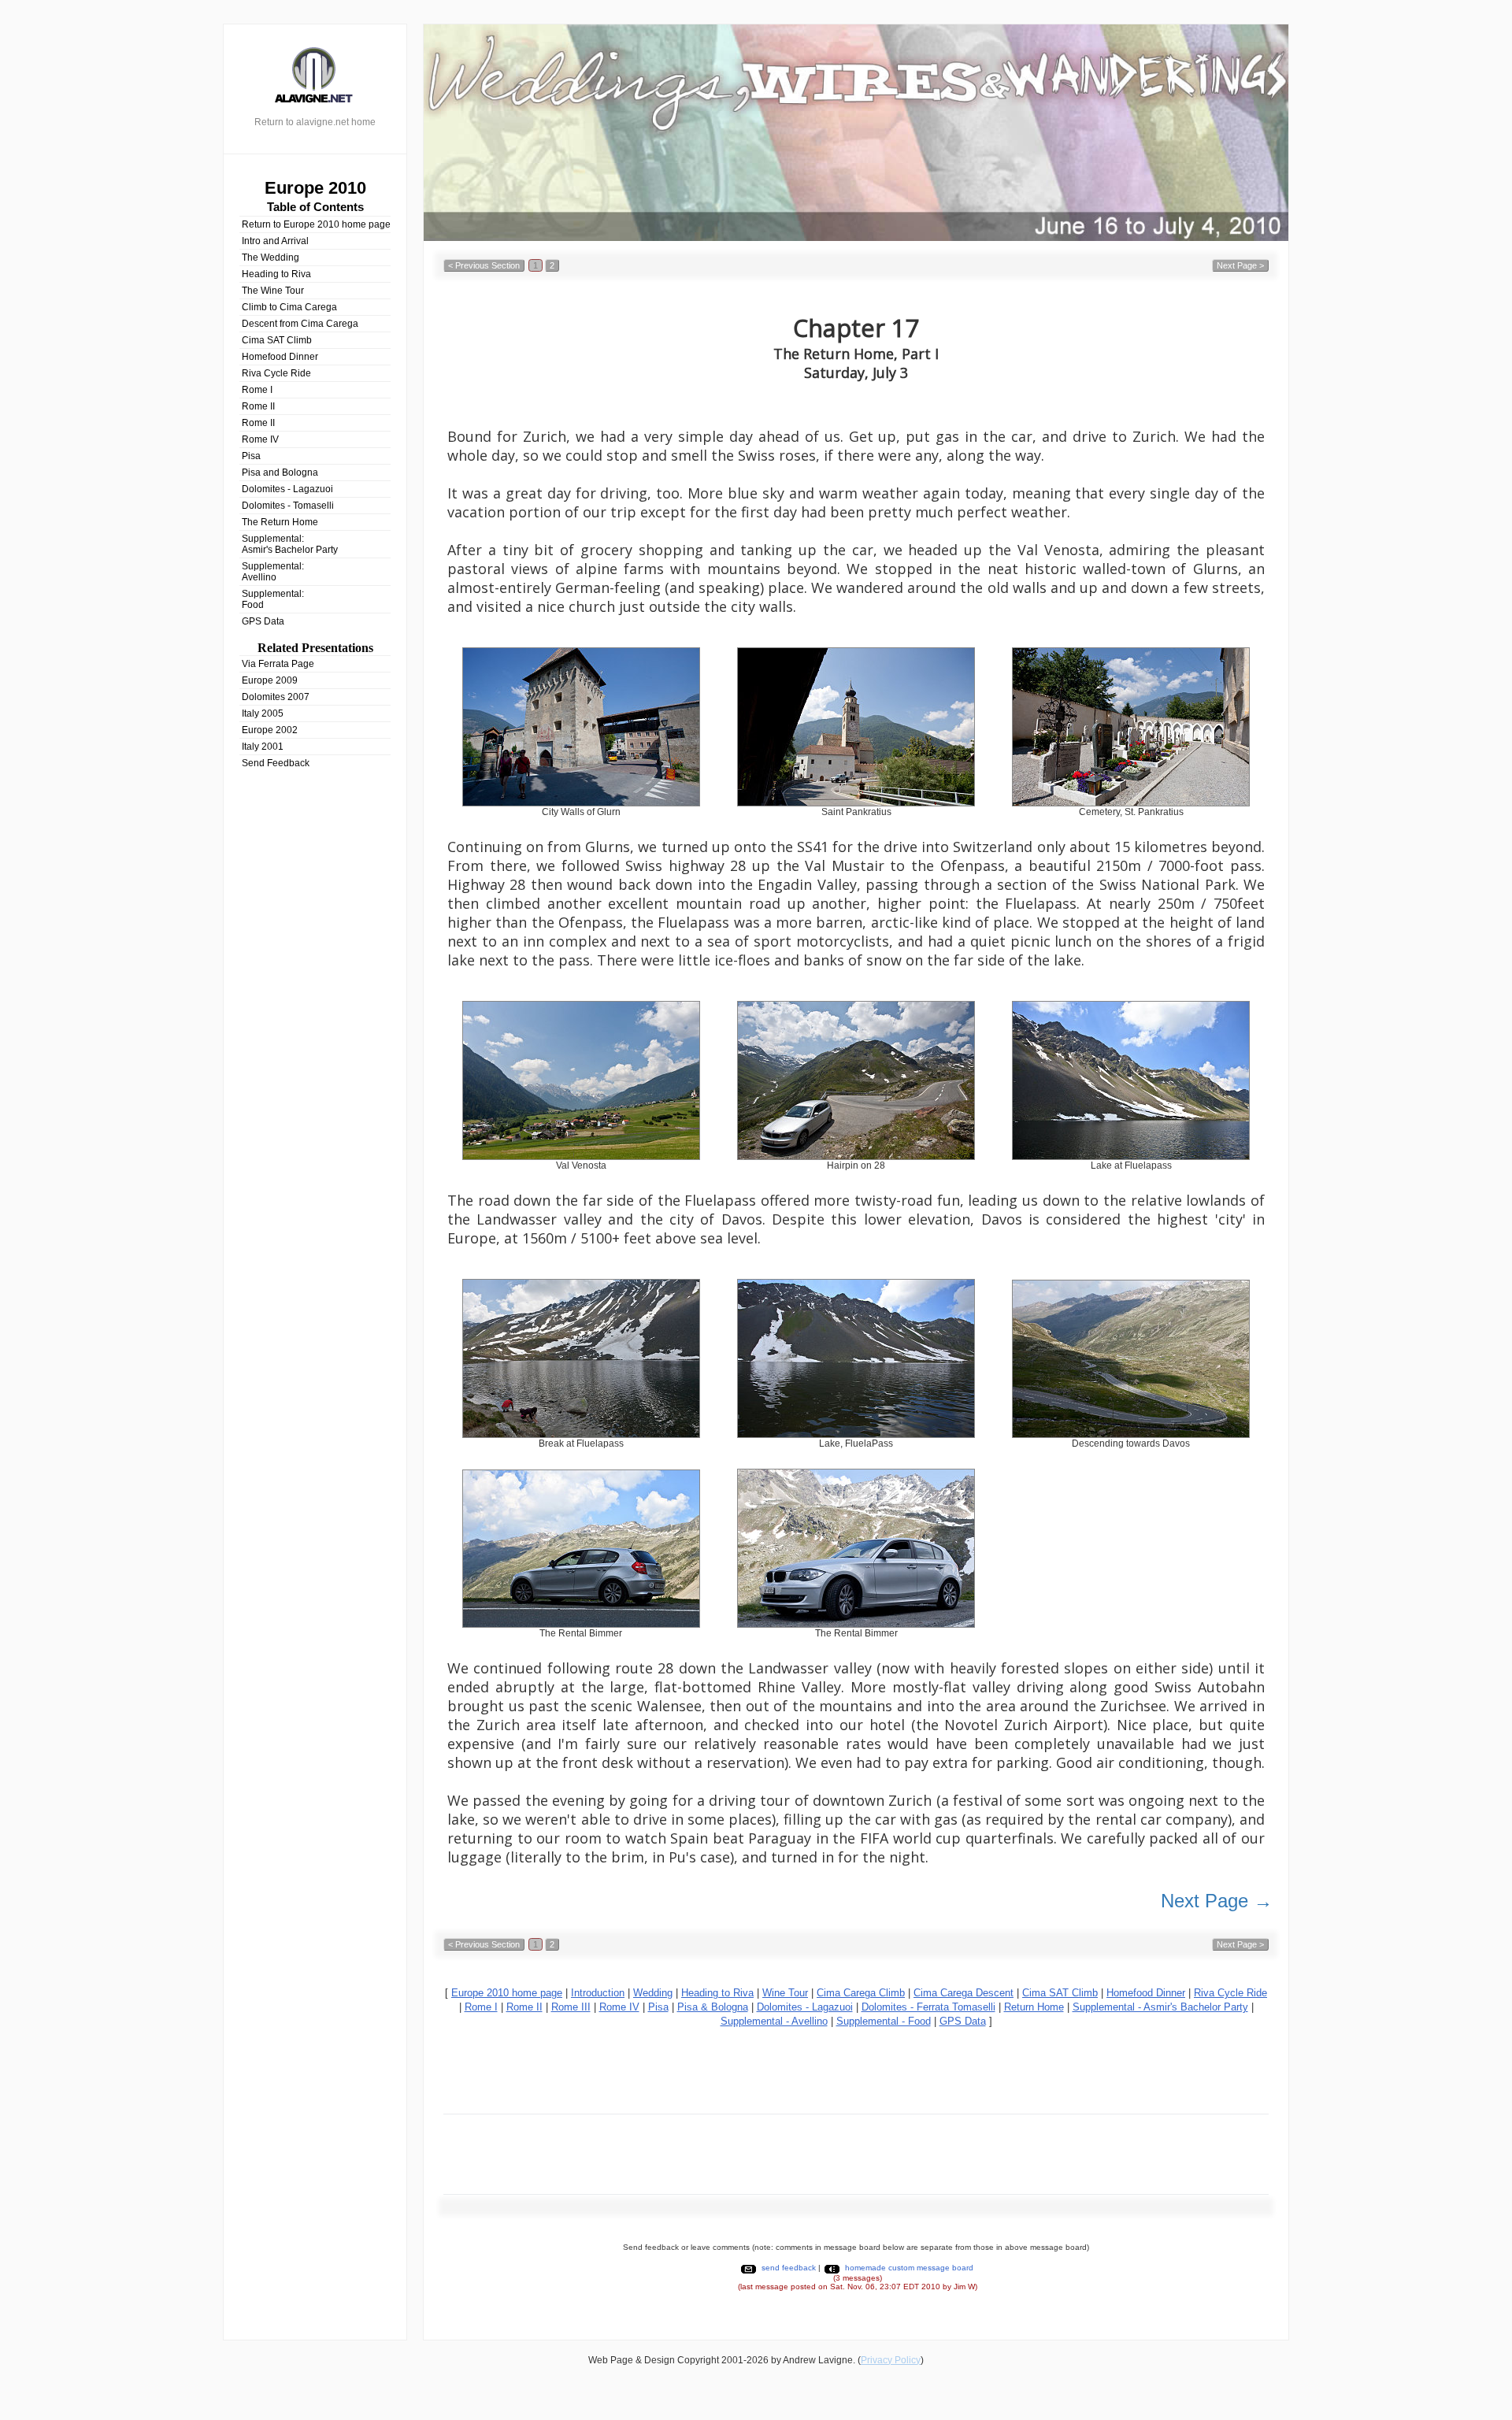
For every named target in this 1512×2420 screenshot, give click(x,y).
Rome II (258, 406)
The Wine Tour (273, 291)
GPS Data (263, 621)
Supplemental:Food (273, 599)
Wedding (653, 1993)
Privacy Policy (891, 2360)
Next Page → (1217, 1901)
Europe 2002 (270, 730)
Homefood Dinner (280, 357)
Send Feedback (276, 763)
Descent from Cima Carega (300, 324)
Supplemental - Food (884, 2021)
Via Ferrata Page (278, 664)
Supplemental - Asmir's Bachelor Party (1160, 2007)
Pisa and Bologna (280, 473)
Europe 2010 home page (507, 1993)
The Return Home (280, 522)
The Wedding (271, 258)
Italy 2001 (263, 747)
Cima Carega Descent (964, 1993)
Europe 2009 (270, 680)
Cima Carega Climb (861, 1993)
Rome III (571, 2007)
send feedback (789, 2268)
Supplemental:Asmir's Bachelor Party (290, 544)
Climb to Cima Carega (289, 307)
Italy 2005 (263, 713)
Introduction (598, 1993)
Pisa (251, 456)
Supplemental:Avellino (273, 572)
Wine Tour (785, 1993)
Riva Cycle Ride (276, 373)
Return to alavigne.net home (315, 122)
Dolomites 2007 (276, 697)
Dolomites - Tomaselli (288, 506)
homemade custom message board (909, 2268)
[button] (484, 265)
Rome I (257, 390)
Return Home (1034, 2007)
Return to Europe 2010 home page (316, 224)
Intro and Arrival (275, 241)
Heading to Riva (276, 274)
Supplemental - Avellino (774, 2021)
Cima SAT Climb (277, 340)
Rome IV (260, 439)
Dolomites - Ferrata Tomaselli (928, 2007)
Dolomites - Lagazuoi (287, 489)
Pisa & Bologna (713, 2007)
